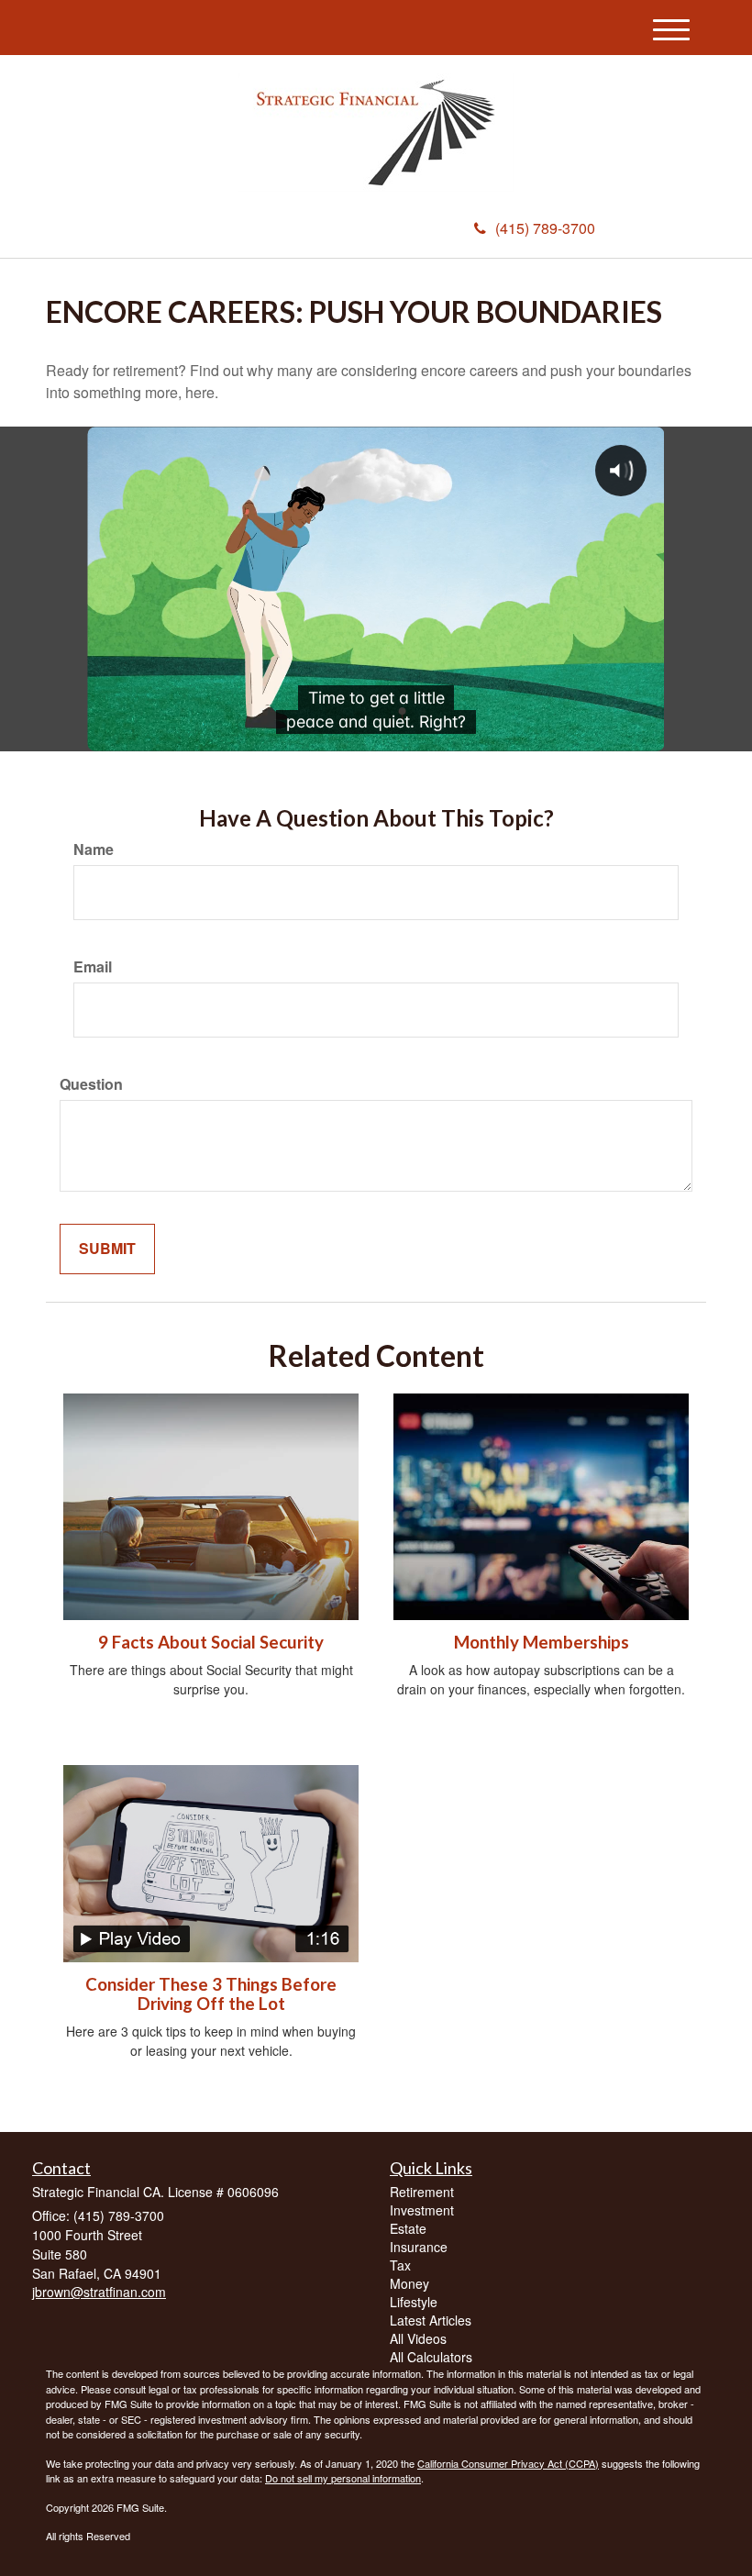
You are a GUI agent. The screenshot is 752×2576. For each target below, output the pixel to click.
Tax (400, 2265)
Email (93, 967)
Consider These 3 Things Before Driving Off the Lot (211, 1994)
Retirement (422, 2192)
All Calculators (431, 2357)
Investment (422, 2210)
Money (409, 2283)
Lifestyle (414, 2302)
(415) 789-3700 (545, 228)
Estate (408, 2228)
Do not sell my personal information (343, 2478)
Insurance (419, 2247)
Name (94, 849)
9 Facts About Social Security (211, 1642)
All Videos (418, 2338)
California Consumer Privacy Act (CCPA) (508, 2463)
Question (91, 1084)
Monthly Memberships (542, 1642)
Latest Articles (431, 2320)
